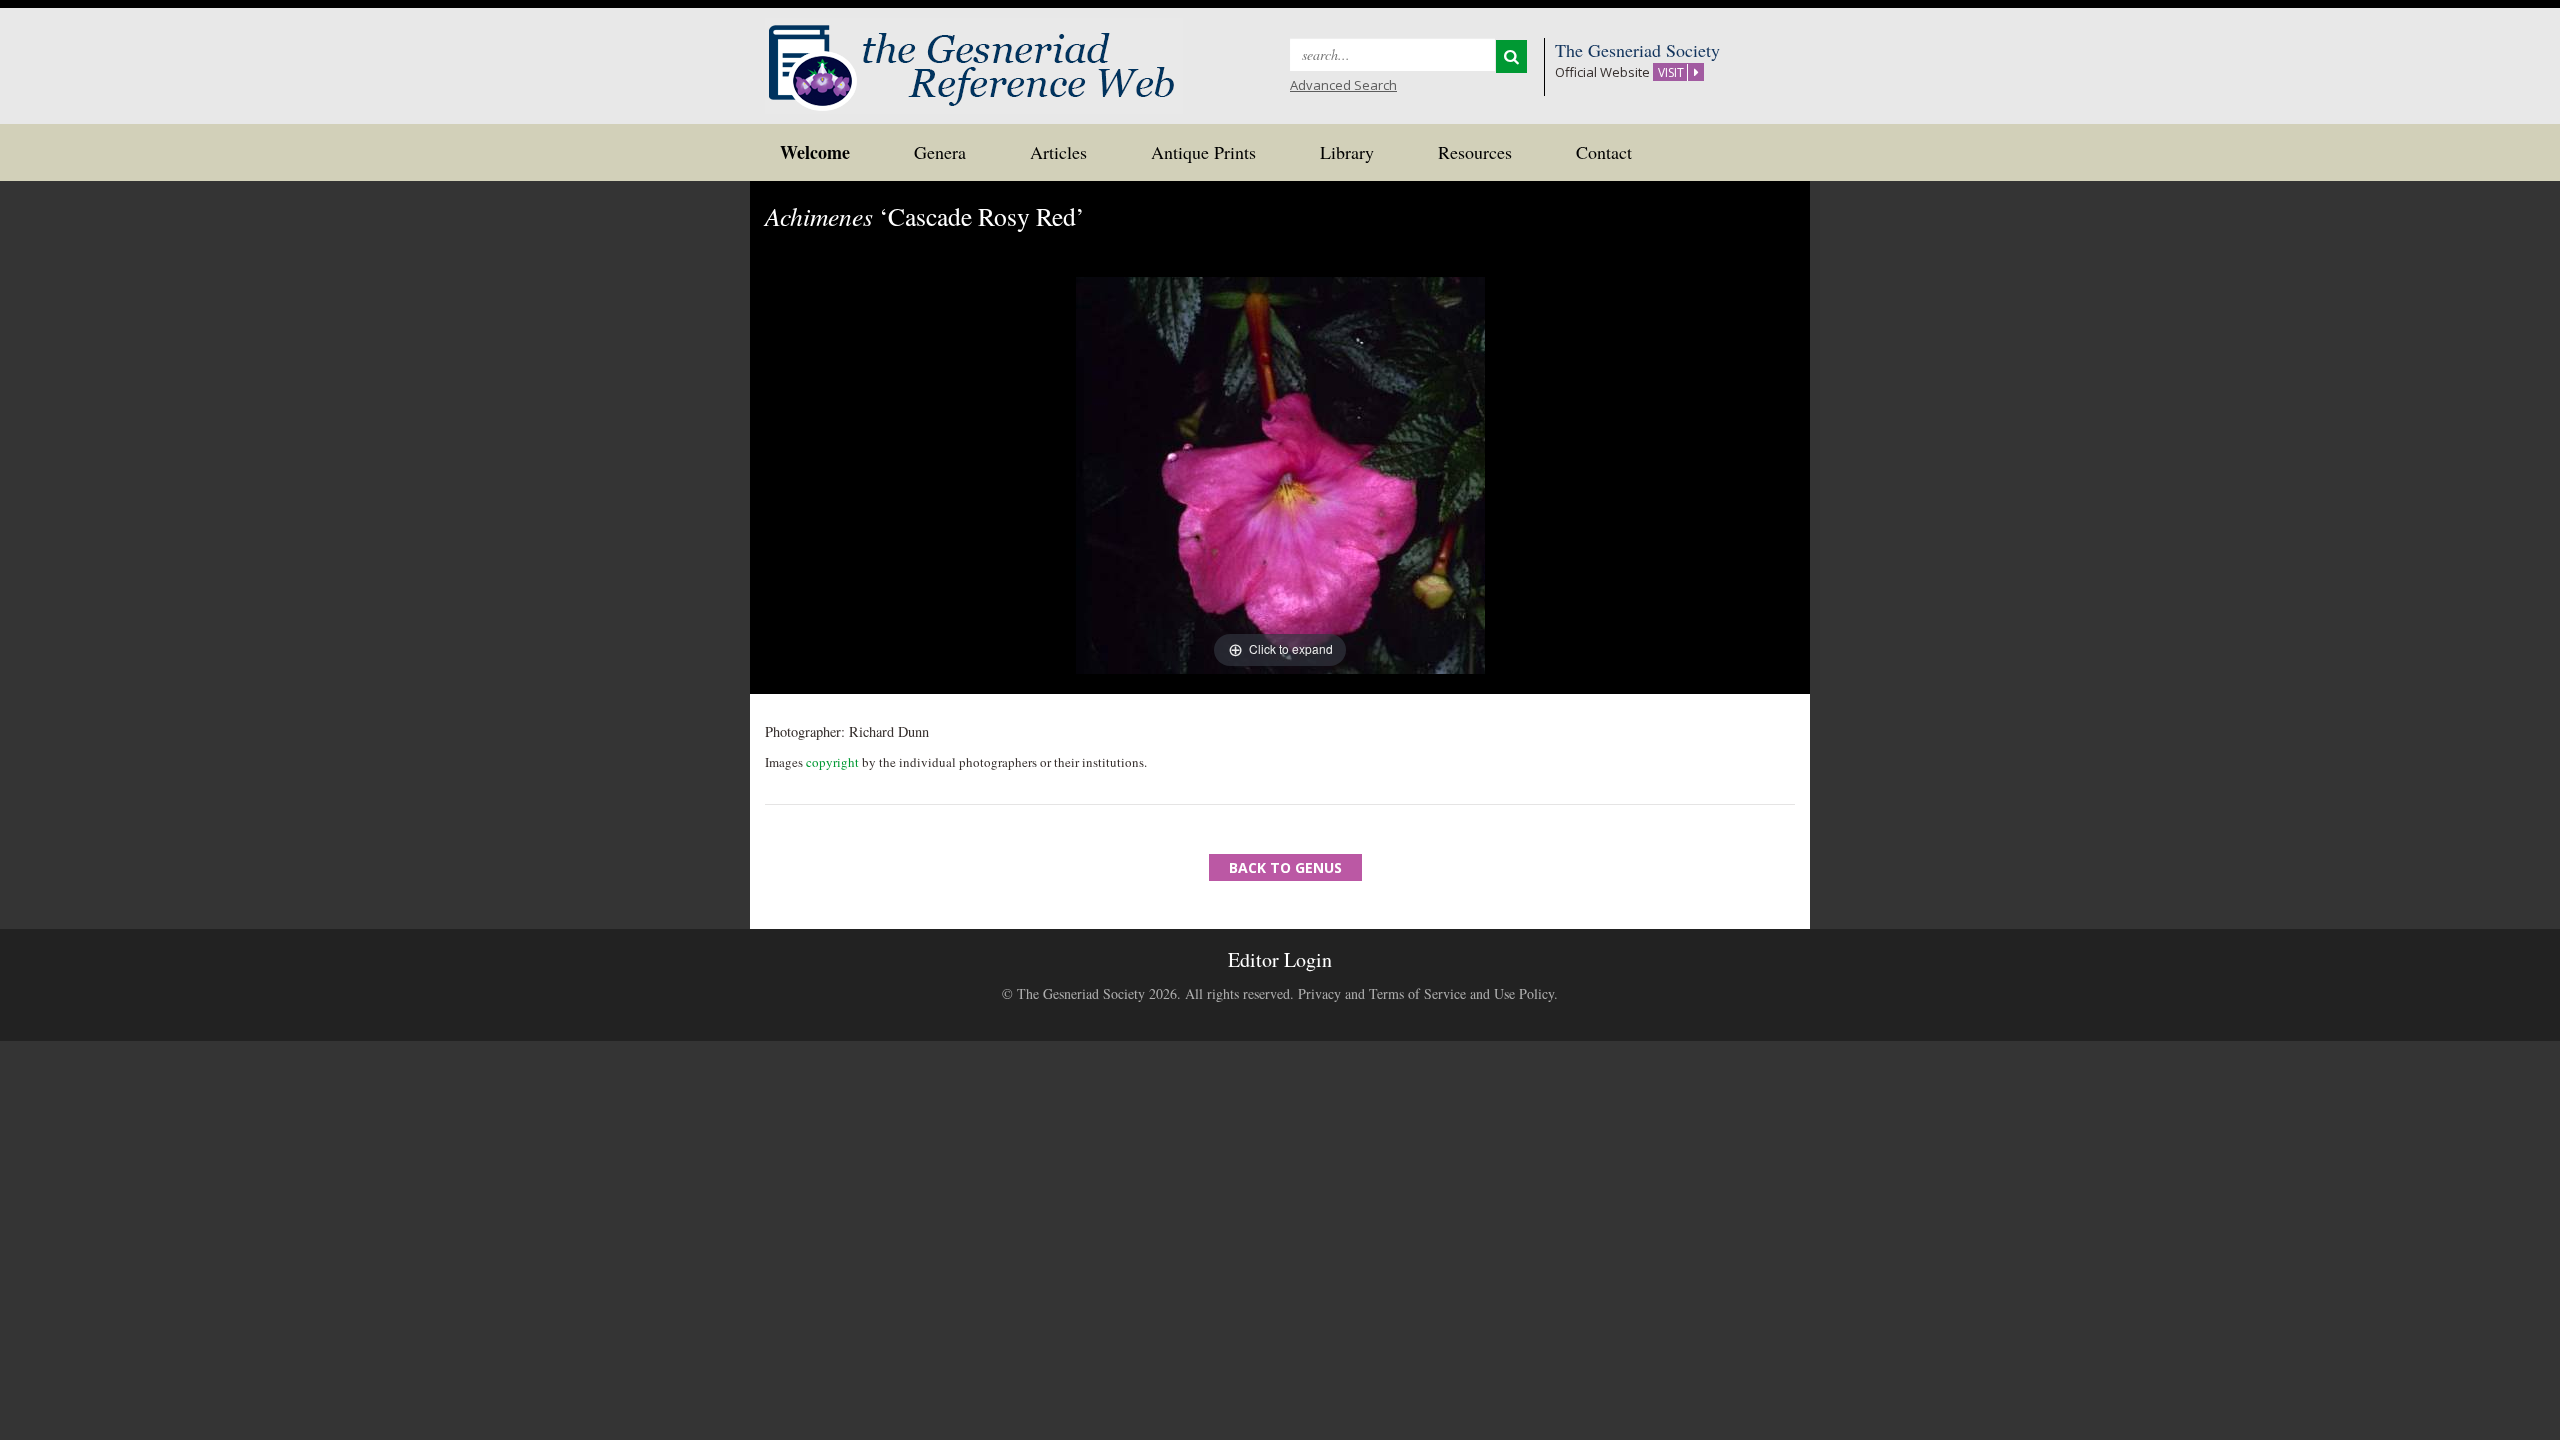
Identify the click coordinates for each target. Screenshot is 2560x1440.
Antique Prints (1203, 152)
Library (1347, 152)
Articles (1058, 152)
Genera (940, 152)
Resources (1475, 152)
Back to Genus (1285, 867)
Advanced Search (1343, 85)
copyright (832, 762)
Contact (1604, 152)
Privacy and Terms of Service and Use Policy (1426, 993)
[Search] (1511, 56)
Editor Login (1280, 959)
